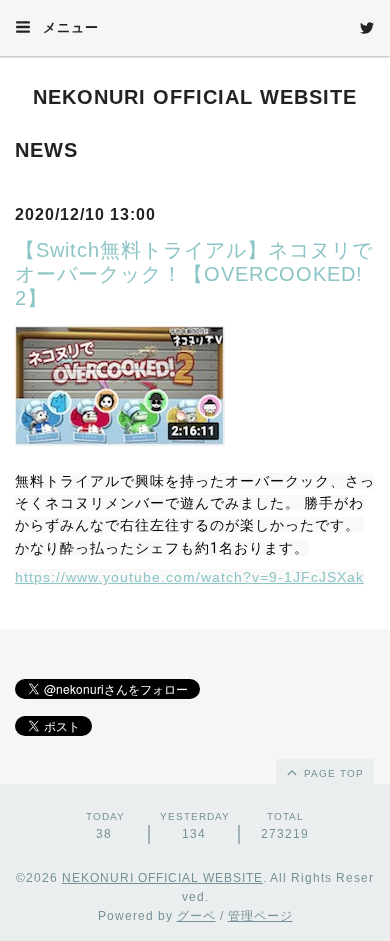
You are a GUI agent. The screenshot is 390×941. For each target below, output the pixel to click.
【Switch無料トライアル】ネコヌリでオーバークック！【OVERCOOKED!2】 (194, 274)
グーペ (196, 916)
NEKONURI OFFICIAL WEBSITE (195, 97)
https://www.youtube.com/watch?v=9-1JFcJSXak (189, 577)
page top (332, 773)
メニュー (68, 27)
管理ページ (260, 916)
